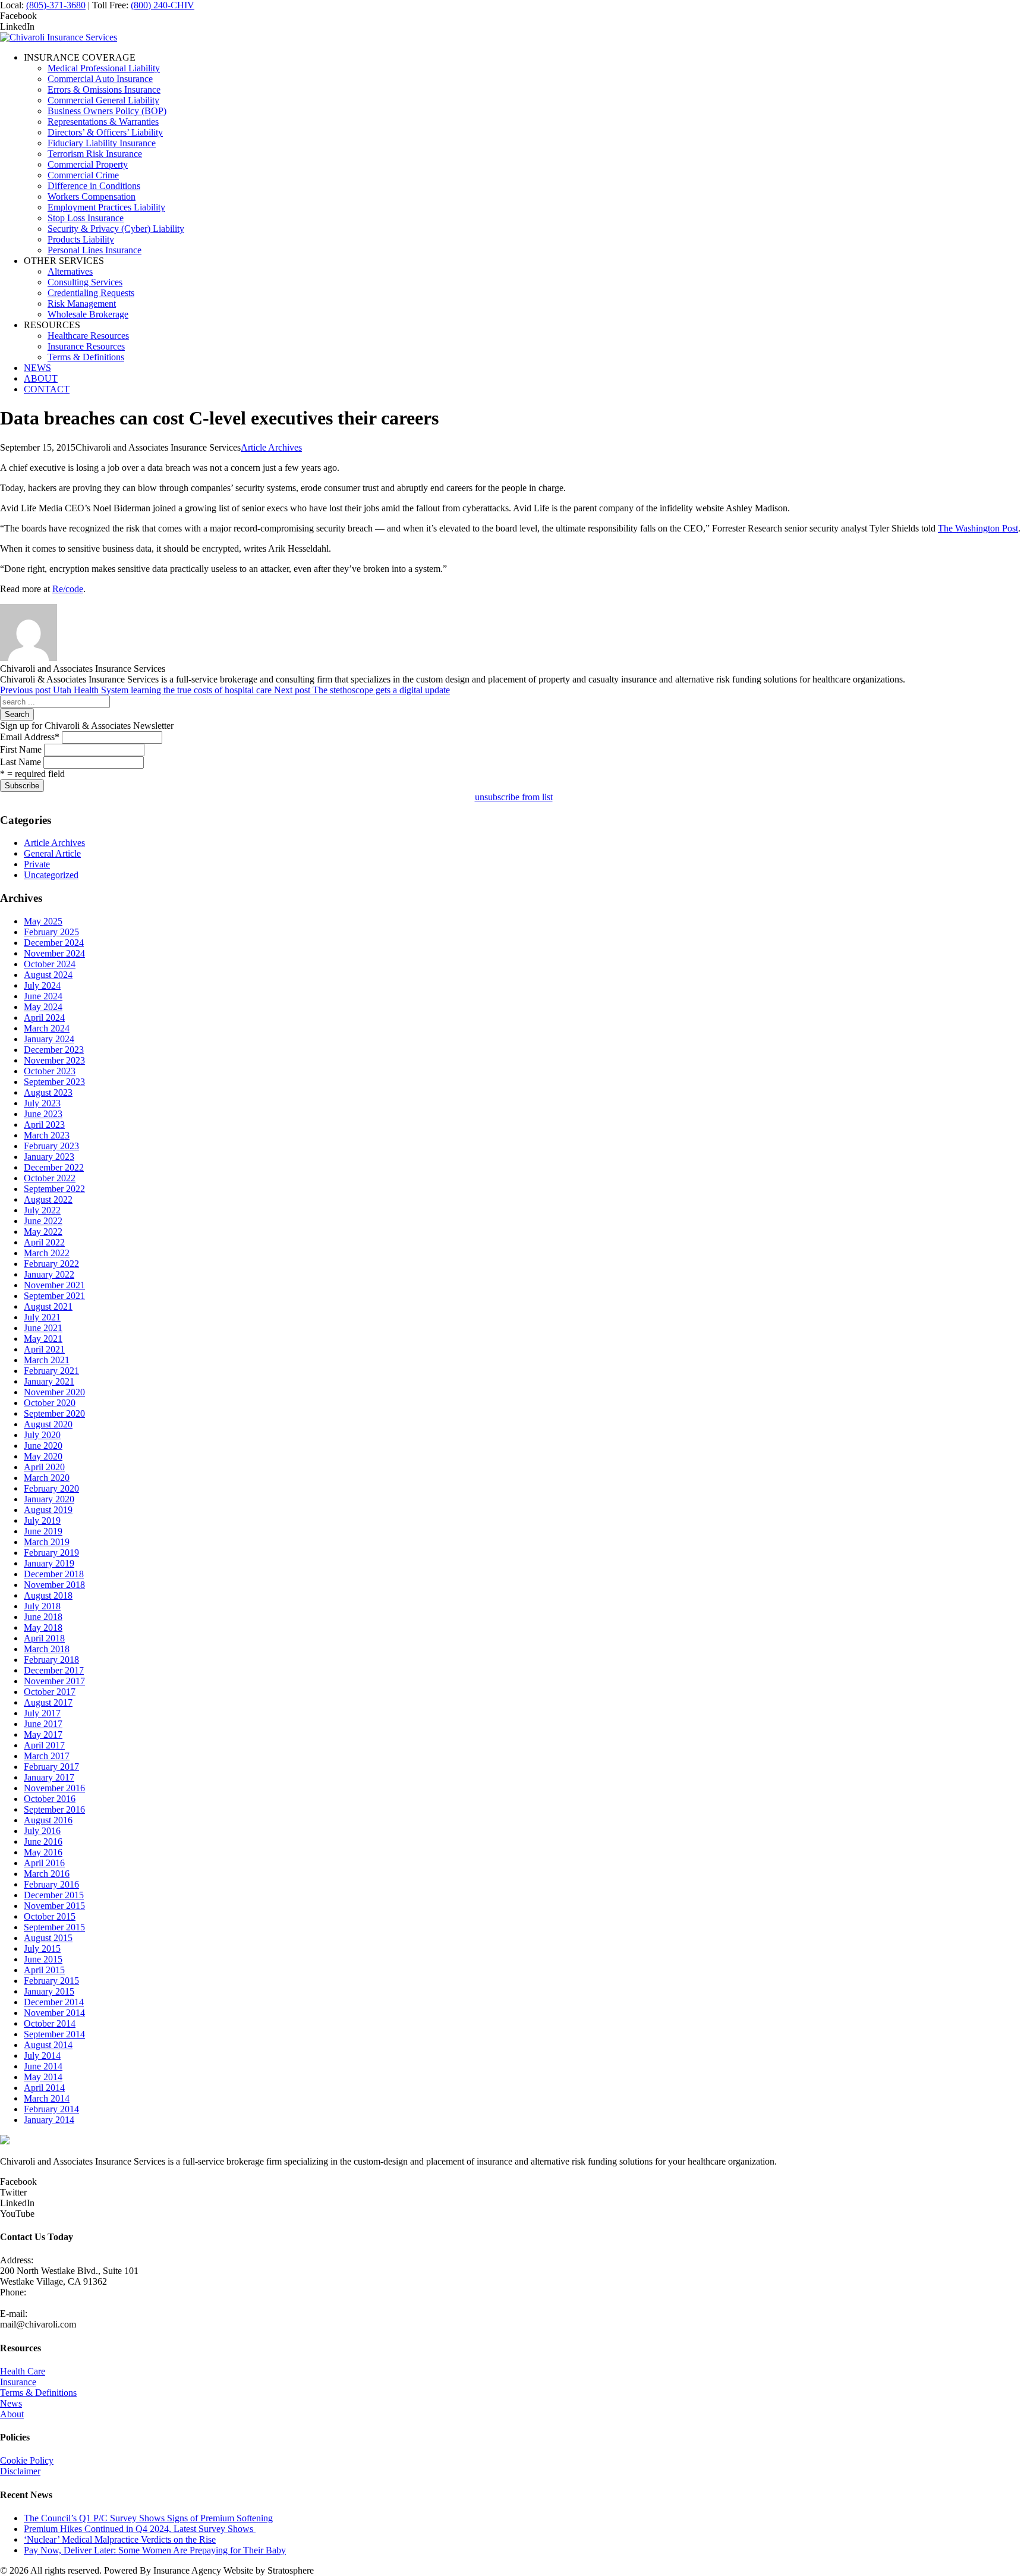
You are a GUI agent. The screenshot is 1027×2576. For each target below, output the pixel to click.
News (11, 2403)
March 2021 (47, 1360)
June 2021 (43, 1328)
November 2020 (54, 1392)
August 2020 (48, 1424)
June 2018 (43, 1617)
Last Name (21, 762)
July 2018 (42, 1606)
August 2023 (48, 1092)
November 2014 (54, 2013)
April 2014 (44, 2088)
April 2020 (44, 1467)
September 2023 (54, 1082)
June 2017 (43, 1724)
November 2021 (54, 1285)
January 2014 (49, 2120)
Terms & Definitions (38, 2393)
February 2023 (51, 1146)
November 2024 (54, 953)
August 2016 (48, 1820)
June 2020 (43, 1446)
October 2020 (50, 1403)
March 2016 (47, 1874)
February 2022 (51, 1264)
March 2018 (47, 1649)
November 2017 (54, 1681)
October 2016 (50, 1799)
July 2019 (42, 1520)
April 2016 (44, 1863)
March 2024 (47, 1028)
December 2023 (54, 1050)
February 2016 (51, 1884)
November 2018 (54, 1585)
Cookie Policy (27, 2460)
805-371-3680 (27, 2303)
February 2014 (51, 2109)
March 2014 (47, 2098)
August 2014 (48, 2045)
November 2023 (54, 1060)
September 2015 (54, 1927)
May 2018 (43, 1627)
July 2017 (42, 1713)
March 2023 (47, 1135)
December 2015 (54, 1895)
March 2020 (47, 1478)
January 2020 (49, 1499)
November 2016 (54, 1788)
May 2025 (43, 921)
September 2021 (54, 1296)
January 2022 (49, 1274)
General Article (52, 853)
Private (37, 864)
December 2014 (54, 2002)
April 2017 (44, 1745)
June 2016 (43, 1841)
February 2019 (51, 1553)
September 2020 (54, 1413)
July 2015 (42, 1948)
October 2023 (50, 1071)
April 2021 (44, 1349)
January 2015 (49, 1991)
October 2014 (50, 2023)
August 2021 (48, 1306)
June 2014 (43, 2066)
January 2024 (49, 1039)
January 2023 (49, 1157)
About (12, 2414)
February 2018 (51, 1660)
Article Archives (271, 447)
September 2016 (54, 1809)
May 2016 (43, 1852)
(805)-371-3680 (56, 5)
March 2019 (47, 1542)
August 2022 (48, 1199)
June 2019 (43, 1531)
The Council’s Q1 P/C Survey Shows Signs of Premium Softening (148, 2518)
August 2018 (48, 1595)
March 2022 (47, 1253)
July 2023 (42, 1103)
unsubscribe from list (514, 797)
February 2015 (51, 1981)
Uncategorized (51, 875)
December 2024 (54, 943)
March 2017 (47, 1756)
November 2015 (54, 1906)
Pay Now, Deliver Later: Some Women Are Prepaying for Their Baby (155, 2550)
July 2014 (42, 2056)
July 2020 (42, 1435)
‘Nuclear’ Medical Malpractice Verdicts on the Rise (120, 2539)
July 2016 (42, 1831)
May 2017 (43, 1734)
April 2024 (44, 1017)
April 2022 (44, 1242)
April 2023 (44, 1125)
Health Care (23, 2371)
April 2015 (44, 1970)
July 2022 (42, 1210)
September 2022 (54, 1189)
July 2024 (42, 985)
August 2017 (48, 1702)
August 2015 (48, 1938)
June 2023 (43, 1114)
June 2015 (43, 1959)
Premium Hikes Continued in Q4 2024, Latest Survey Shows (140, 2529)
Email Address (30, 737)
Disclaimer (20, 2471)
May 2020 (43, 1456)
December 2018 (54, 1574)
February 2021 (51, 1371)
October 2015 (50, 1916)
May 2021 (43, 1339)
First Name (21, 749)
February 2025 (51, 932)
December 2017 (54, 1670)
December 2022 (54, 1167)
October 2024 (50, 964)
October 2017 (50, 1692)
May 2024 (43, 1007)
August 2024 (48, 975)
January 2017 (49, 1777)
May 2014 (43, 2077)
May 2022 (43, 1232)
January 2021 (49, 1381)
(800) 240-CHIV (163, 5)
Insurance (18, 2382)
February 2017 (51, 1767)
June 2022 (43, 1221)
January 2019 (49, 1563)
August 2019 (48, 1510)
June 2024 (43, 996)
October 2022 (50, 1178)
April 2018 (44, 1638)
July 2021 (42, 1317)
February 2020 (51, 1488)
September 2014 (54, 2034)
